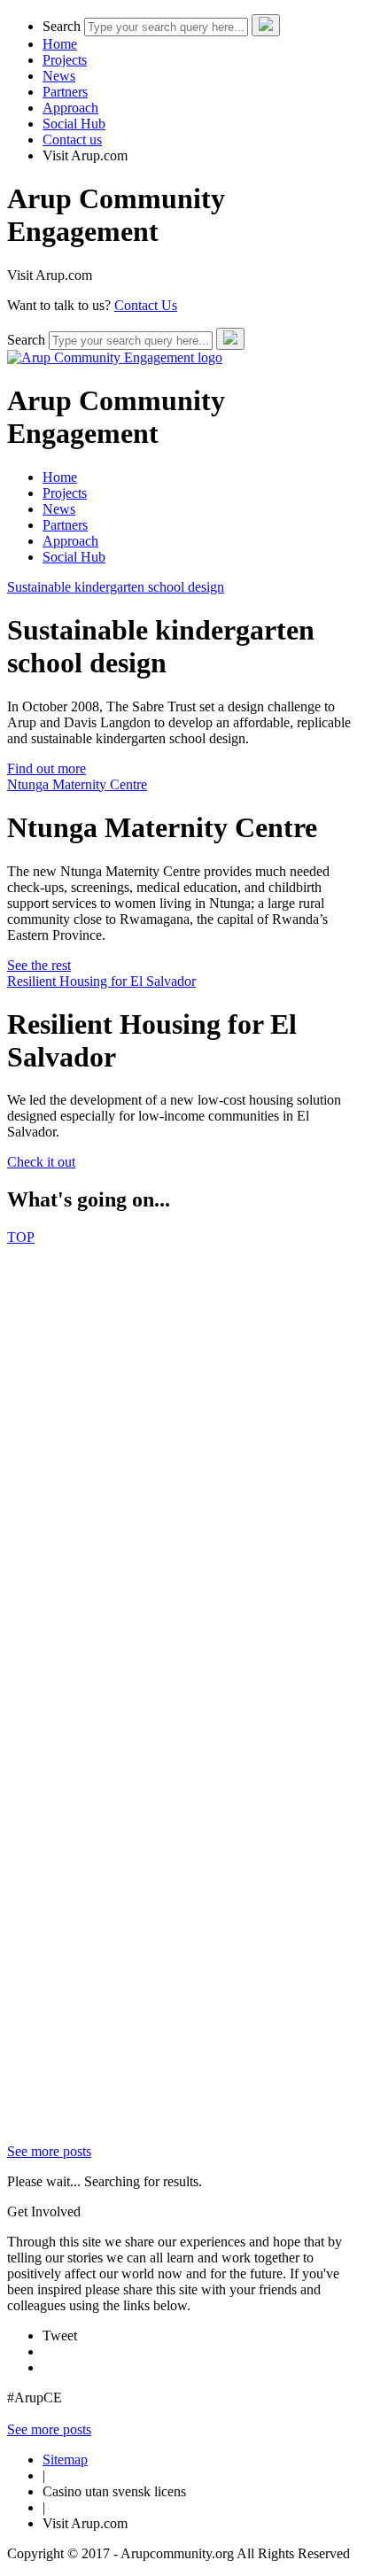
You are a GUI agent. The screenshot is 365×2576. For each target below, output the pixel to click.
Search (62, 26)
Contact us (72, 140)
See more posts (49, 2151)
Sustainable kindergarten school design (116, 587)
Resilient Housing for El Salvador (101, 981)
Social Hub (74, 124)
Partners (65, 92)
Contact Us (146, 305)
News (59, 76)
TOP (21, 1237)
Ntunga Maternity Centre (77, 784)
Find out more (47, 768)
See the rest (39, 965)
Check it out (41, 1162)
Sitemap (65, 2460)
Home (60, 44)
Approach (70, 108)
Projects (65, 60)
